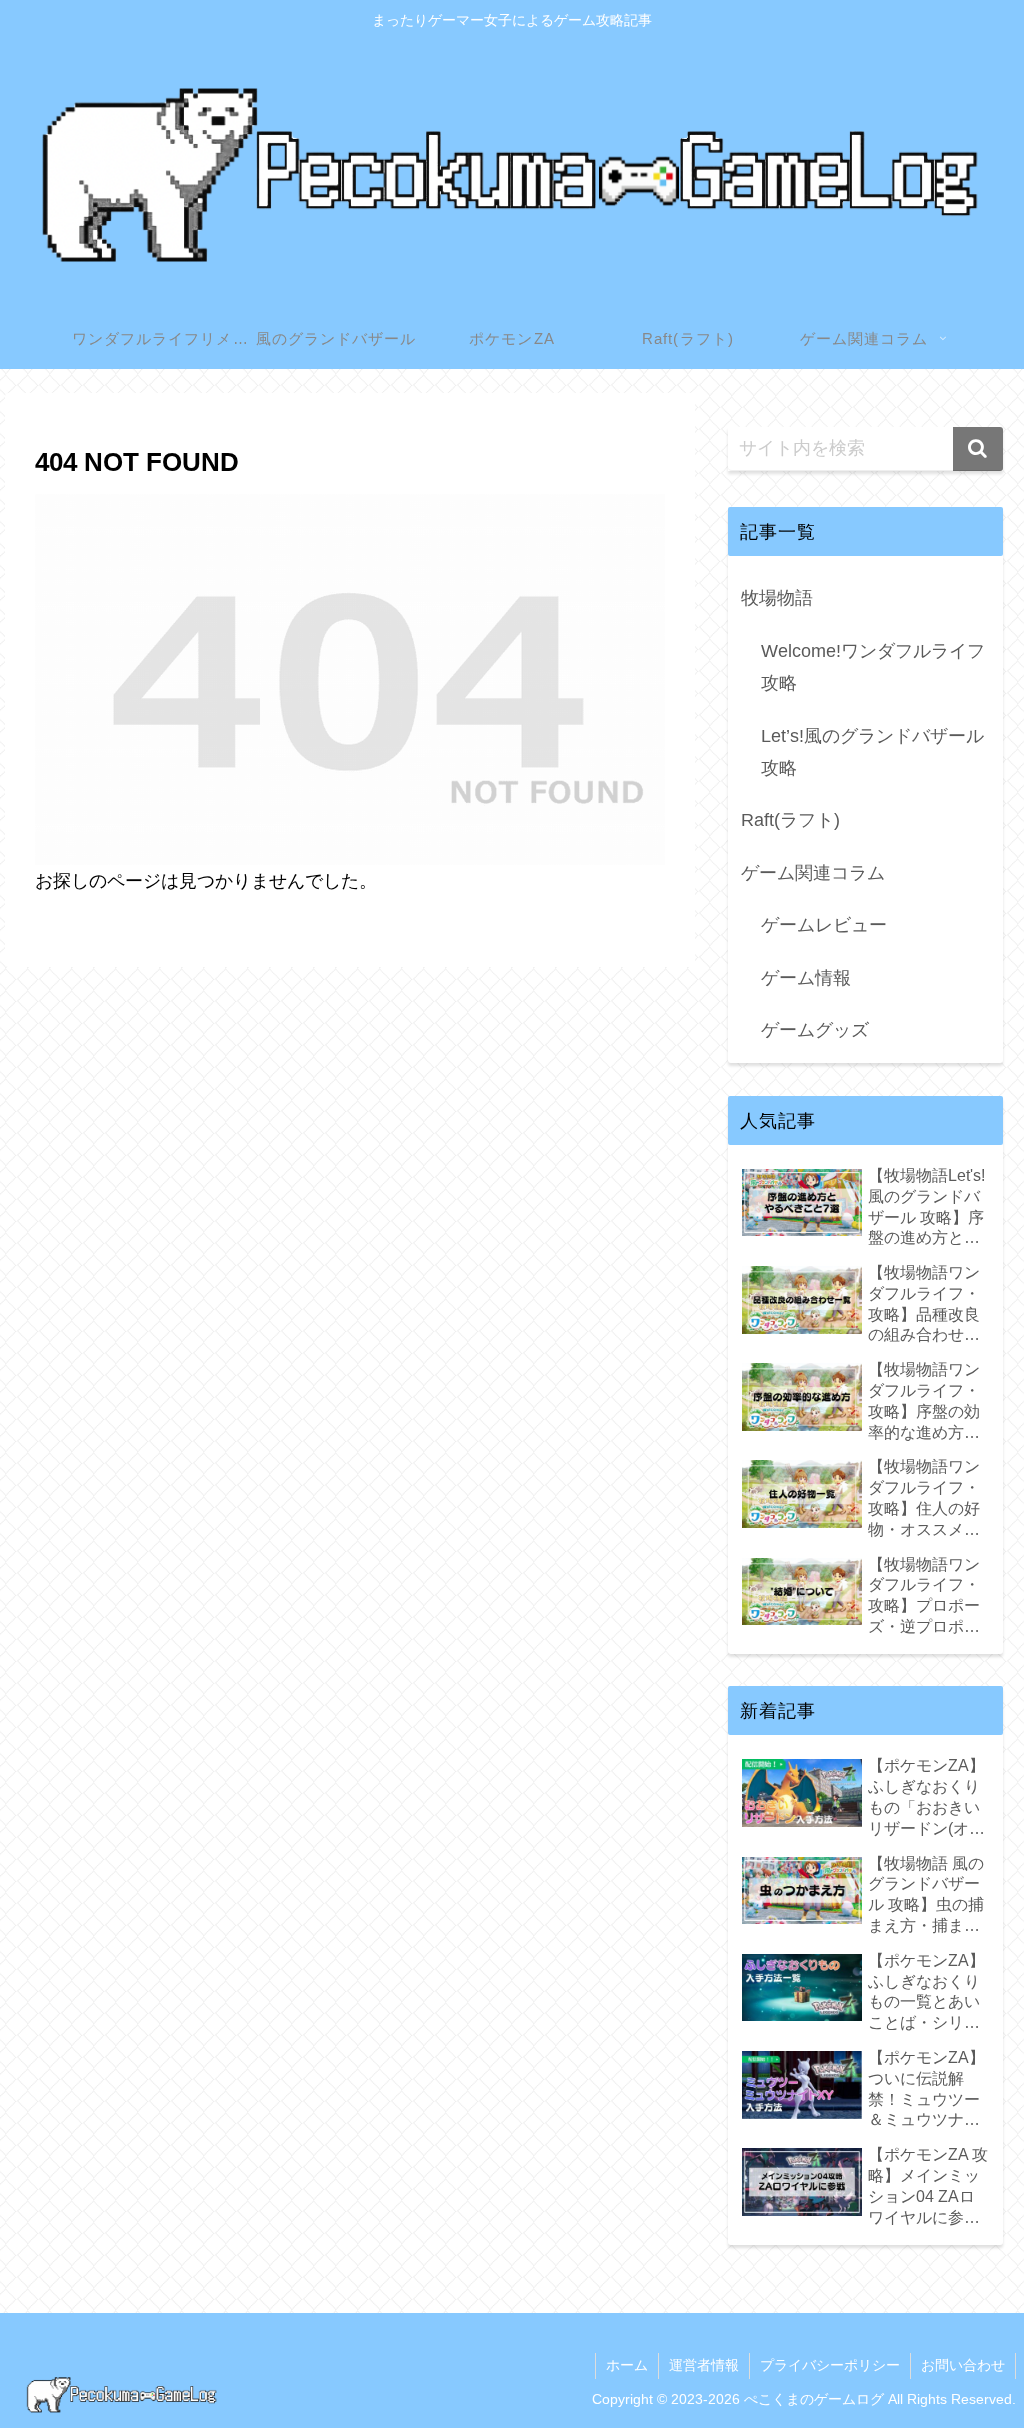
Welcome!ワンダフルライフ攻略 (873, 667)
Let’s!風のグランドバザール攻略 (872, 752)
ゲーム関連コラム (813, 873)
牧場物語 (777, 598)
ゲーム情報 (806, 978)
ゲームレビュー (824, 925)
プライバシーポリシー (830, 2365)
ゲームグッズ (815, 1030)
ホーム (627, 2365)
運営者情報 (704, 2365)
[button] (978, 449)
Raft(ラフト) (790, 820)
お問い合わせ (963, 2365)
